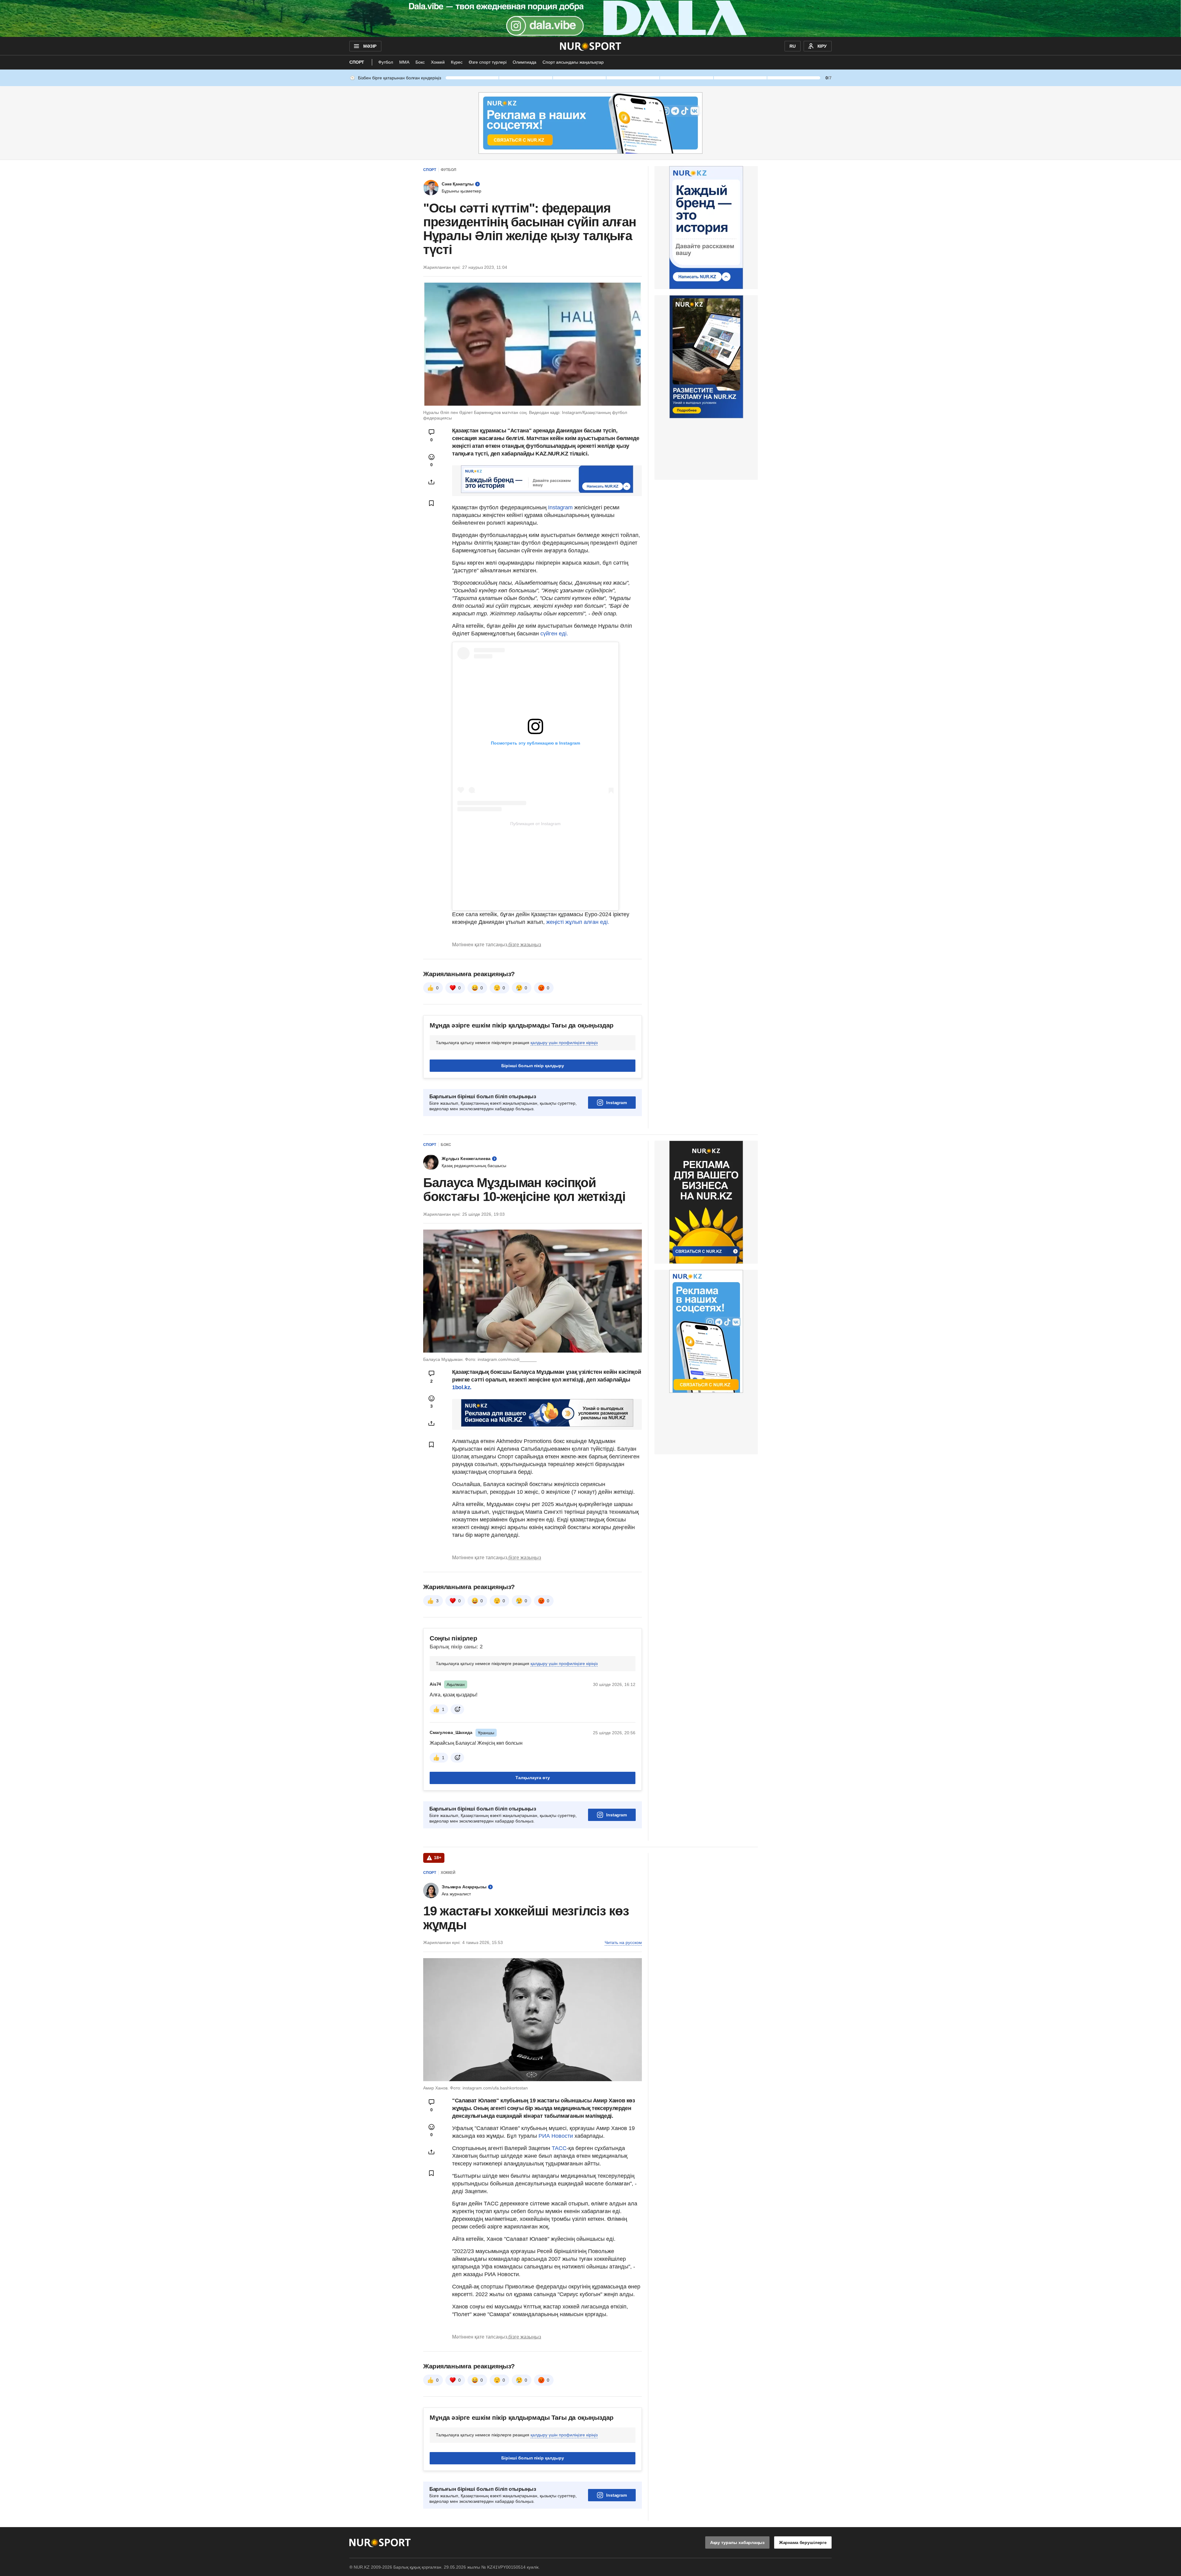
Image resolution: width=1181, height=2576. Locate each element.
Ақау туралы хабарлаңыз (737, 2542)
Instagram (560, 507)
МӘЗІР (370, 46)
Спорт (357, 62)
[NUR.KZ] (591, 46)
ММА (404, 62)
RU (793, 46)
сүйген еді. (554, 634)
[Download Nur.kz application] (590, 18)
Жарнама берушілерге (803, 2542)
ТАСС (559, 2148)
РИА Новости (557, 2136)
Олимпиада (525, 62)
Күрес (457, 62)
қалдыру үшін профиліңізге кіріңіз (564, 1043)
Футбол (386, 62)
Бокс (420, 62)
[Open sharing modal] (431, 482)
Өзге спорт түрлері (488, 62)
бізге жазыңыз (525, 945)
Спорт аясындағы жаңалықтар (573, 62)
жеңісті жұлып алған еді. (578, 922)
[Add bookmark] (431, 503)
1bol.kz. (462, 1387)
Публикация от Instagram (535, 824)
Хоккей (438, 62)
